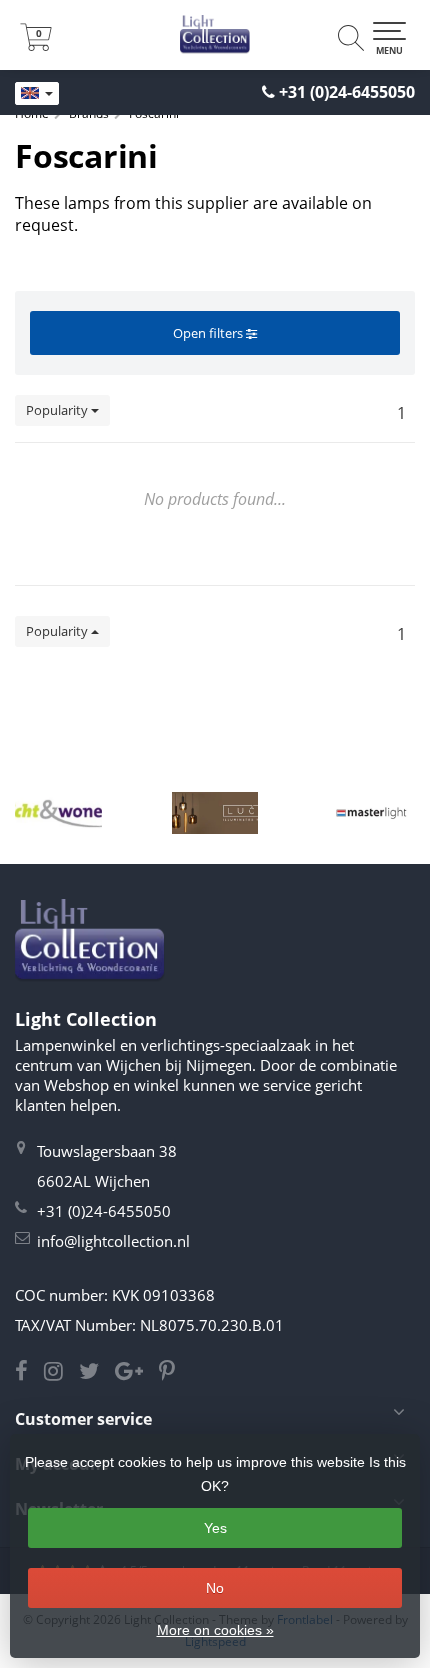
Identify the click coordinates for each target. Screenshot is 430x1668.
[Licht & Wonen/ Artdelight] (58, 813)
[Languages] (37, 94)
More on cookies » (215, 1630)
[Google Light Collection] (137, 1373)
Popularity (58, 410)
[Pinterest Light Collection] (173, 1373)
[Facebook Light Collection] (29, 1373)
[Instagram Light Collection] (61, 1373)
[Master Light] (371, 813)
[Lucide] (215, 813)
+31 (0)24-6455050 (347, 92)
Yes (215, 1528)
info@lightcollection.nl (113, 1241)
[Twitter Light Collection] (97, 1373)
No (215, 1588)
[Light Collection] (215, 35)
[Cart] (36, 45)
